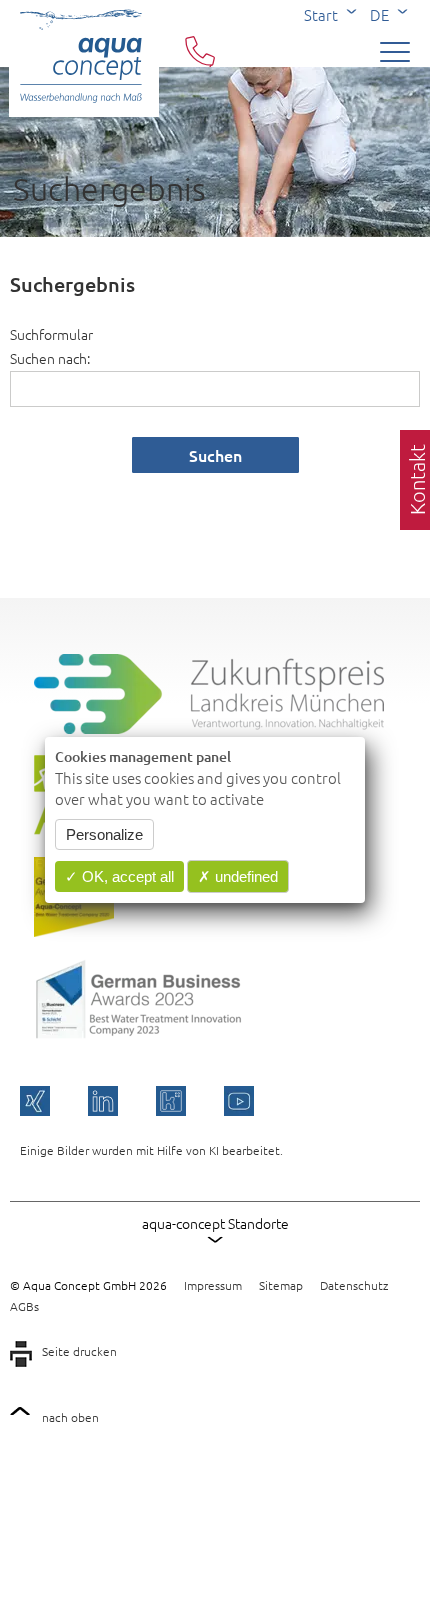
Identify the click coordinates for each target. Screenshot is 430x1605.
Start (321, 14)
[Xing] (35, 1101)
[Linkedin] (103, 1101)
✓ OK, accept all (119, 876)
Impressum (213, 1285)
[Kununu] (171, 1101)
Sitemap (281, 1285)
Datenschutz (354, 1285)
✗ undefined (238, 876)
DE (379, 14)
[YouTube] (239, 1101)
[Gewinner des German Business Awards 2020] (74, 931)
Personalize (104, 834)
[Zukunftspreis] (209, 728)
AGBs (24, 1306)
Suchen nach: (50, 358)
